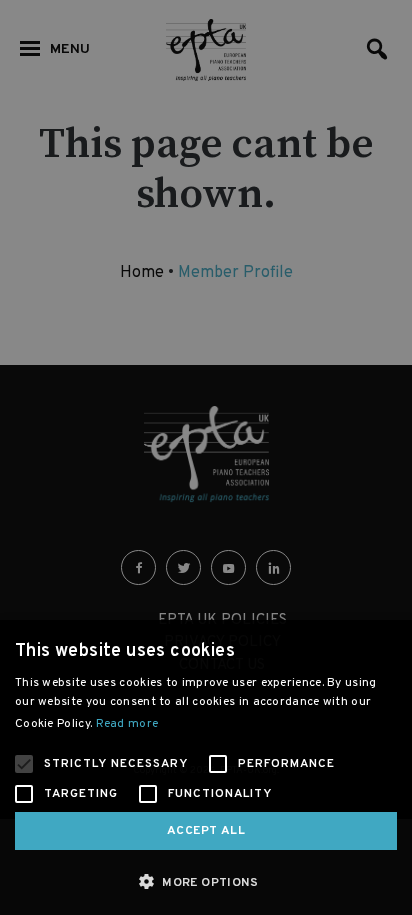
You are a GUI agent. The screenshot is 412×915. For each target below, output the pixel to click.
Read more (127, 724)
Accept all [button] (206, 831)
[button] (206, 881)
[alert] (206, 457)
